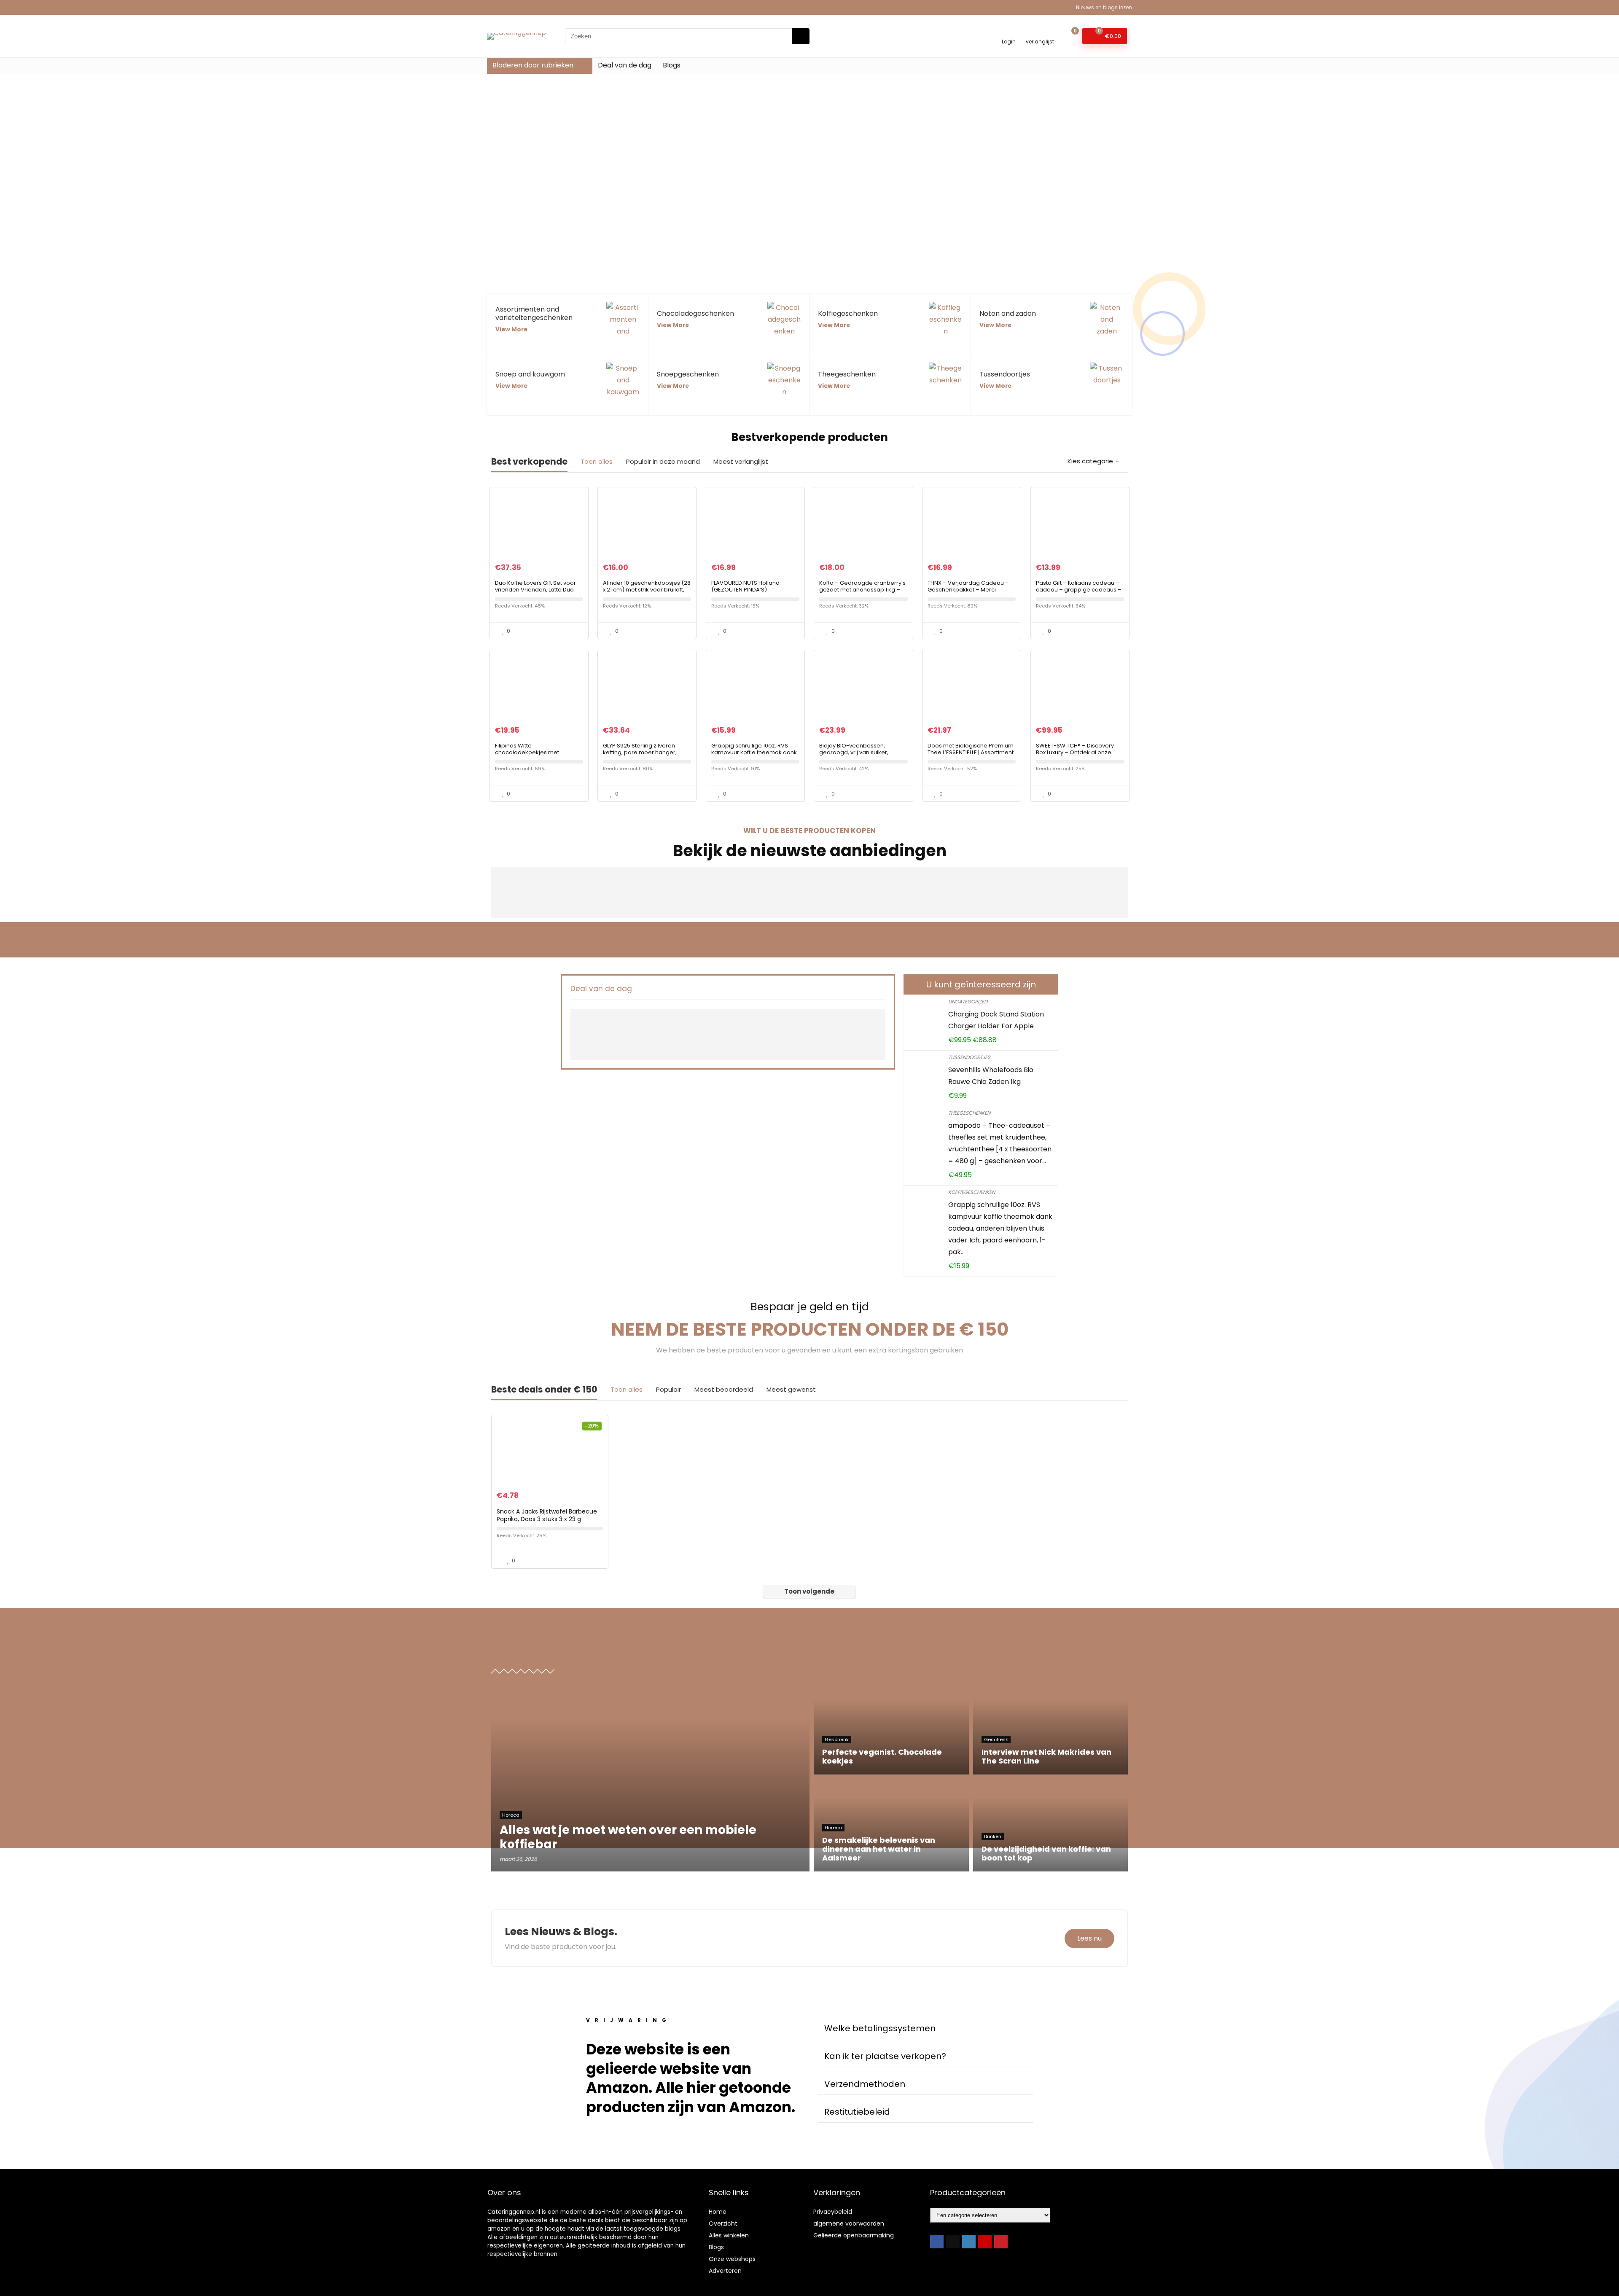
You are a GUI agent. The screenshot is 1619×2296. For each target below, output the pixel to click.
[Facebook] (937, 2242)
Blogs (672, 65)
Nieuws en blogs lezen (1104, 7)
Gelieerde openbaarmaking (854, 2235)
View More (511, 329)
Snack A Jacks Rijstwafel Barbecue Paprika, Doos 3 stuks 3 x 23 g (547, 1515)
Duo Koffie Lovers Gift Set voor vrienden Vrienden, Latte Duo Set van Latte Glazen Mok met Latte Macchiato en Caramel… (536, 593)
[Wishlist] (1040, 32)
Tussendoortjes (969, 1057)
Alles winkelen (729, 2235)
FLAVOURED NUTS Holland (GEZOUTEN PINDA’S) (745, 586)
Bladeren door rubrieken (533, 65)
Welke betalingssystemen (880, 2028)
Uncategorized (968, 1001)
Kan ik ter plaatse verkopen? (885, 2056)
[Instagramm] (969, 2242)
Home (718, 2212)
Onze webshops (732, 2259)
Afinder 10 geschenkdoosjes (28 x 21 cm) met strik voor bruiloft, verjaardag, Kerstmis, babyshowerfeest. (647, 593)
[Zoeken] (801, 36)
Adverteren (725, 2271)
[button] (925, 2028)
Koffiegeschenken (972, 1192)
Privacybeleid (833, 2212)
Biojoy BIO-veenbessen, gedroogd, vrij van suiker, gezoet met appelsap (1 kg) (857, 752)
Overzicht (723, 2223)
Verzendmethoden (865, 2084)
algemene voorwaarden (849, 2223)
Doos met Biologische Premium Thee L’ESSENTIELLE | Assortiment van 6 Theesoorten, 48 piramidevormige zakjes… (971, 756)
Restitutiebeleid (857, 2112)
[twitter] (953, 2242)
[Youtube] (985, 2242)
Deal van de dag (625, 65)
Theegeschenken (969, 1113)
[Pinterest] (1001, 2242)
